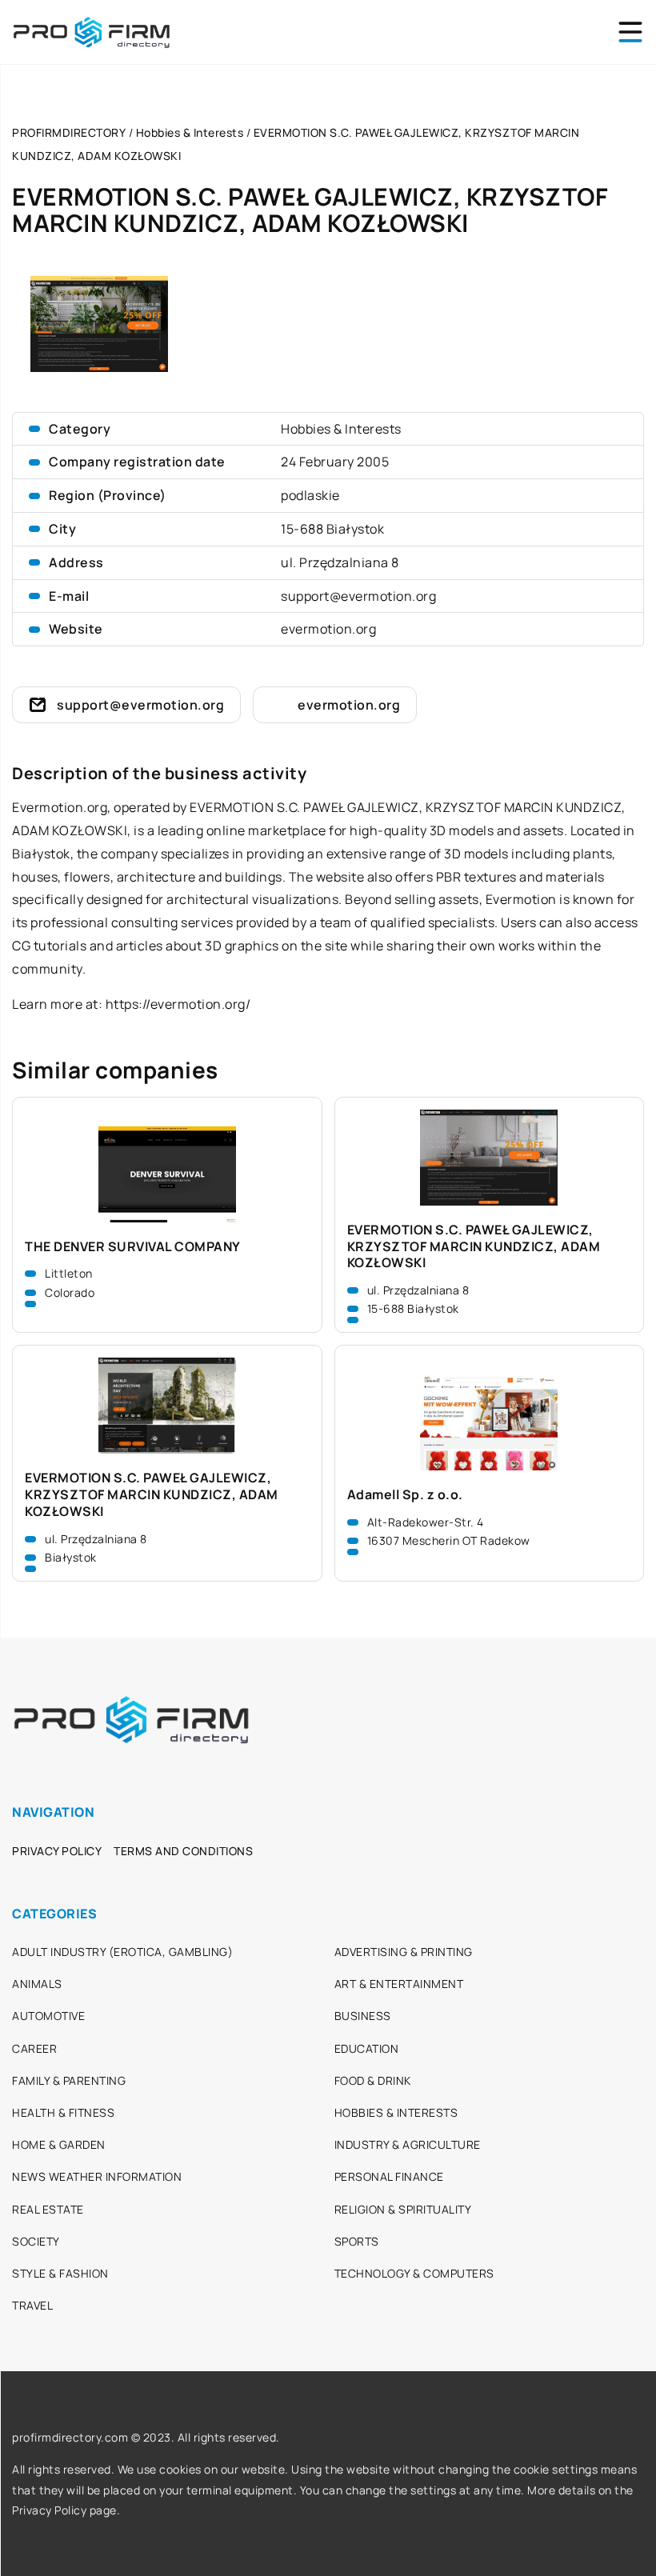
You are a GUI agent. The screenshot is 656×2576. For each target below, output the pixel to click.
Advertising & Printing (404, 1952)
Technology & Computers (414, 2273)
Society (36, 2241)
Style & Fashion (60, 2273)
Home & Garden (59, 2144)
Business (363, 2016)
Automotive (48, 2016)
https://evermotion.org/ (178, 1004)
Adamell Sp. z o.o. (405, 1495)
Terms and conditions (183, 1851)
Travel (32, 2305)
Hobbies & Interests (341, 429)
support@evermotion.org (358, 596)
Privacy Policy (57, 1851)
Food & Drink (373, 2080)
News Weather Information (97, 2176)
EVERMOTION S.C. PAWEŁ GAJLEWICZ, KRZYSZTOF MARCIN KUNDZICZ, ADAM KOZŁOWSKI (474, 1246)
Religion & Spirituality (403, 2209)
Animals (37, 1984)
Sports (357, 2241)
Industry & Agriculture (408, 2144)
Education (367, 2048)
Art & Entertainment (399, 1984)
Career (34, 2048)
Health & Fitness (63, 2112)
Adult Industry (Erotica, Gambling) (122, 1952)
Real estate (48, 2209)
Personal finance (389, 2176)
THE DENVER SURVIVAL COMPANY (133, 1247)
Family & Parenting (69, 2080)
